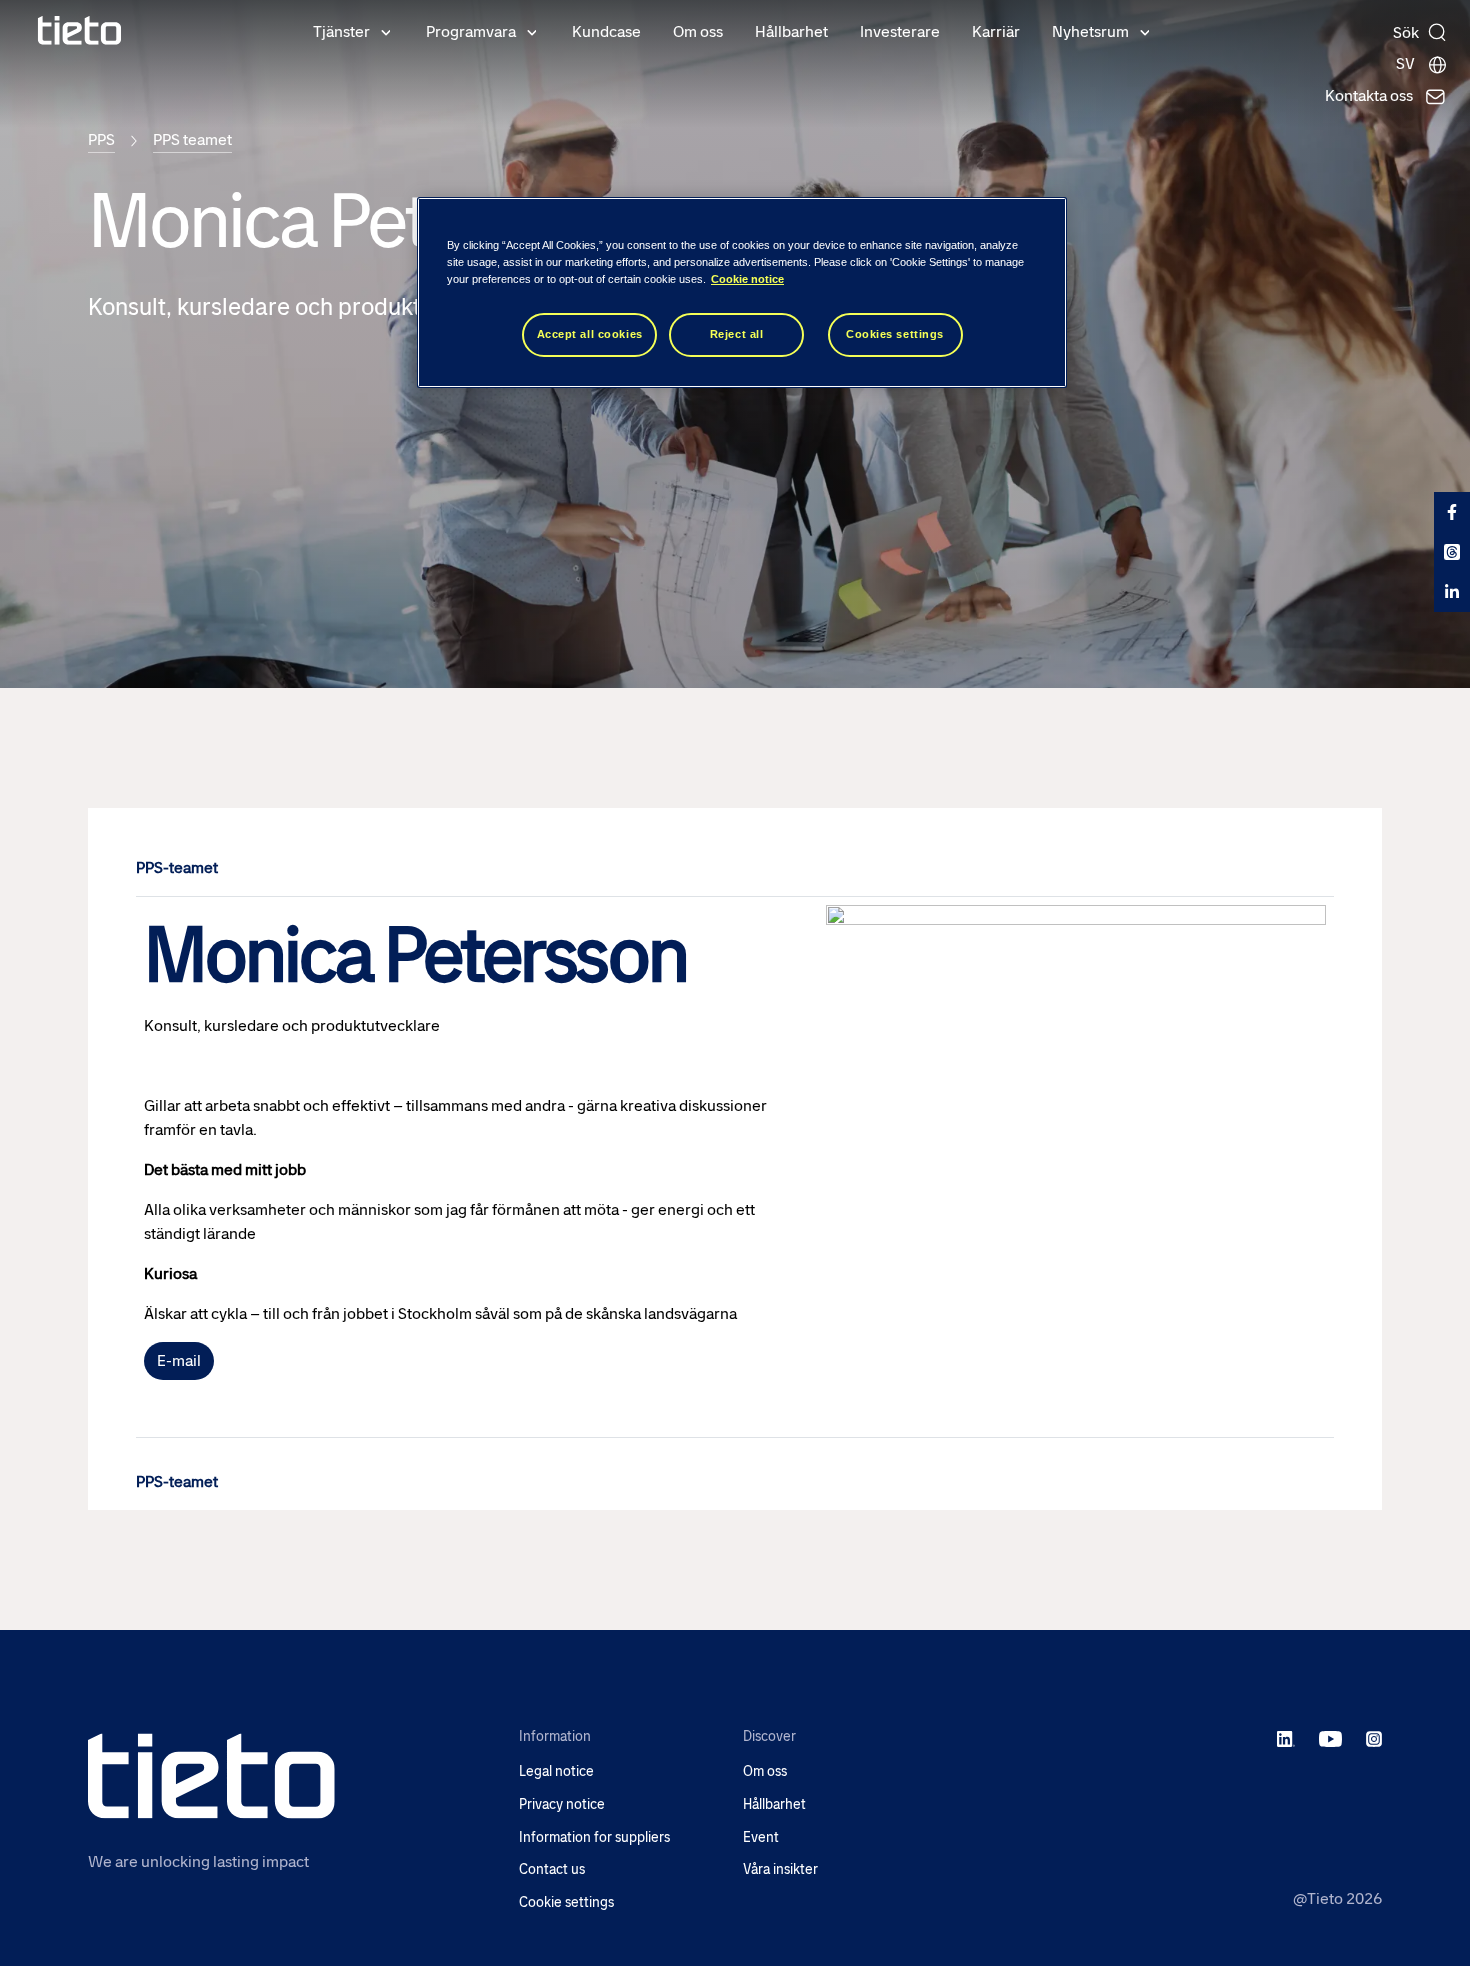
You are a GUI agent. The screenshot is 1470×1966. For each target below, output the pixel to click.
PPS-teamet (177, 867)
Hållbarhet (791, 31)
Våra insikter (780, 1869)
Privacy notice (562, 1804)
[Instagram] (1374, 1738)
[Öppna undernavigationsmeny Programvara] (532, 31)
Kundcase (606, 31)
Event (761, 1837)
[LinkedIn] (1286, 1738)
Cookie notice (747, 279)
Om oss (698, 31)
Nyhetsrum (1090, 31)
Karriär (996, 31)
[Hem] (80, 30)
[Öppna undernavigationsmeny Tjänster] (386, 31)
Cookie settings (566, 1902)
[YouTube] (1330, 1738)
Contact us (552, 1869)
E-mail (179, 1360)
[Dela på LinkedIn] (1452, 592)
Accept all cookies (590, 334)
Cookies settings (895, 334)
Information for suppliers (594, 1837)
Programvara (471, 31)
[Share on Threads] (1452, 552)
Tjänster (341, 31)
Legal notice (556, 1771)
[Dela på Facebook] (1452, 512)
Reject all (737, 334)
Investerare (900, 31)
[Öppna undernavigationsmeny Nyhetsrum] (1145, 31)
